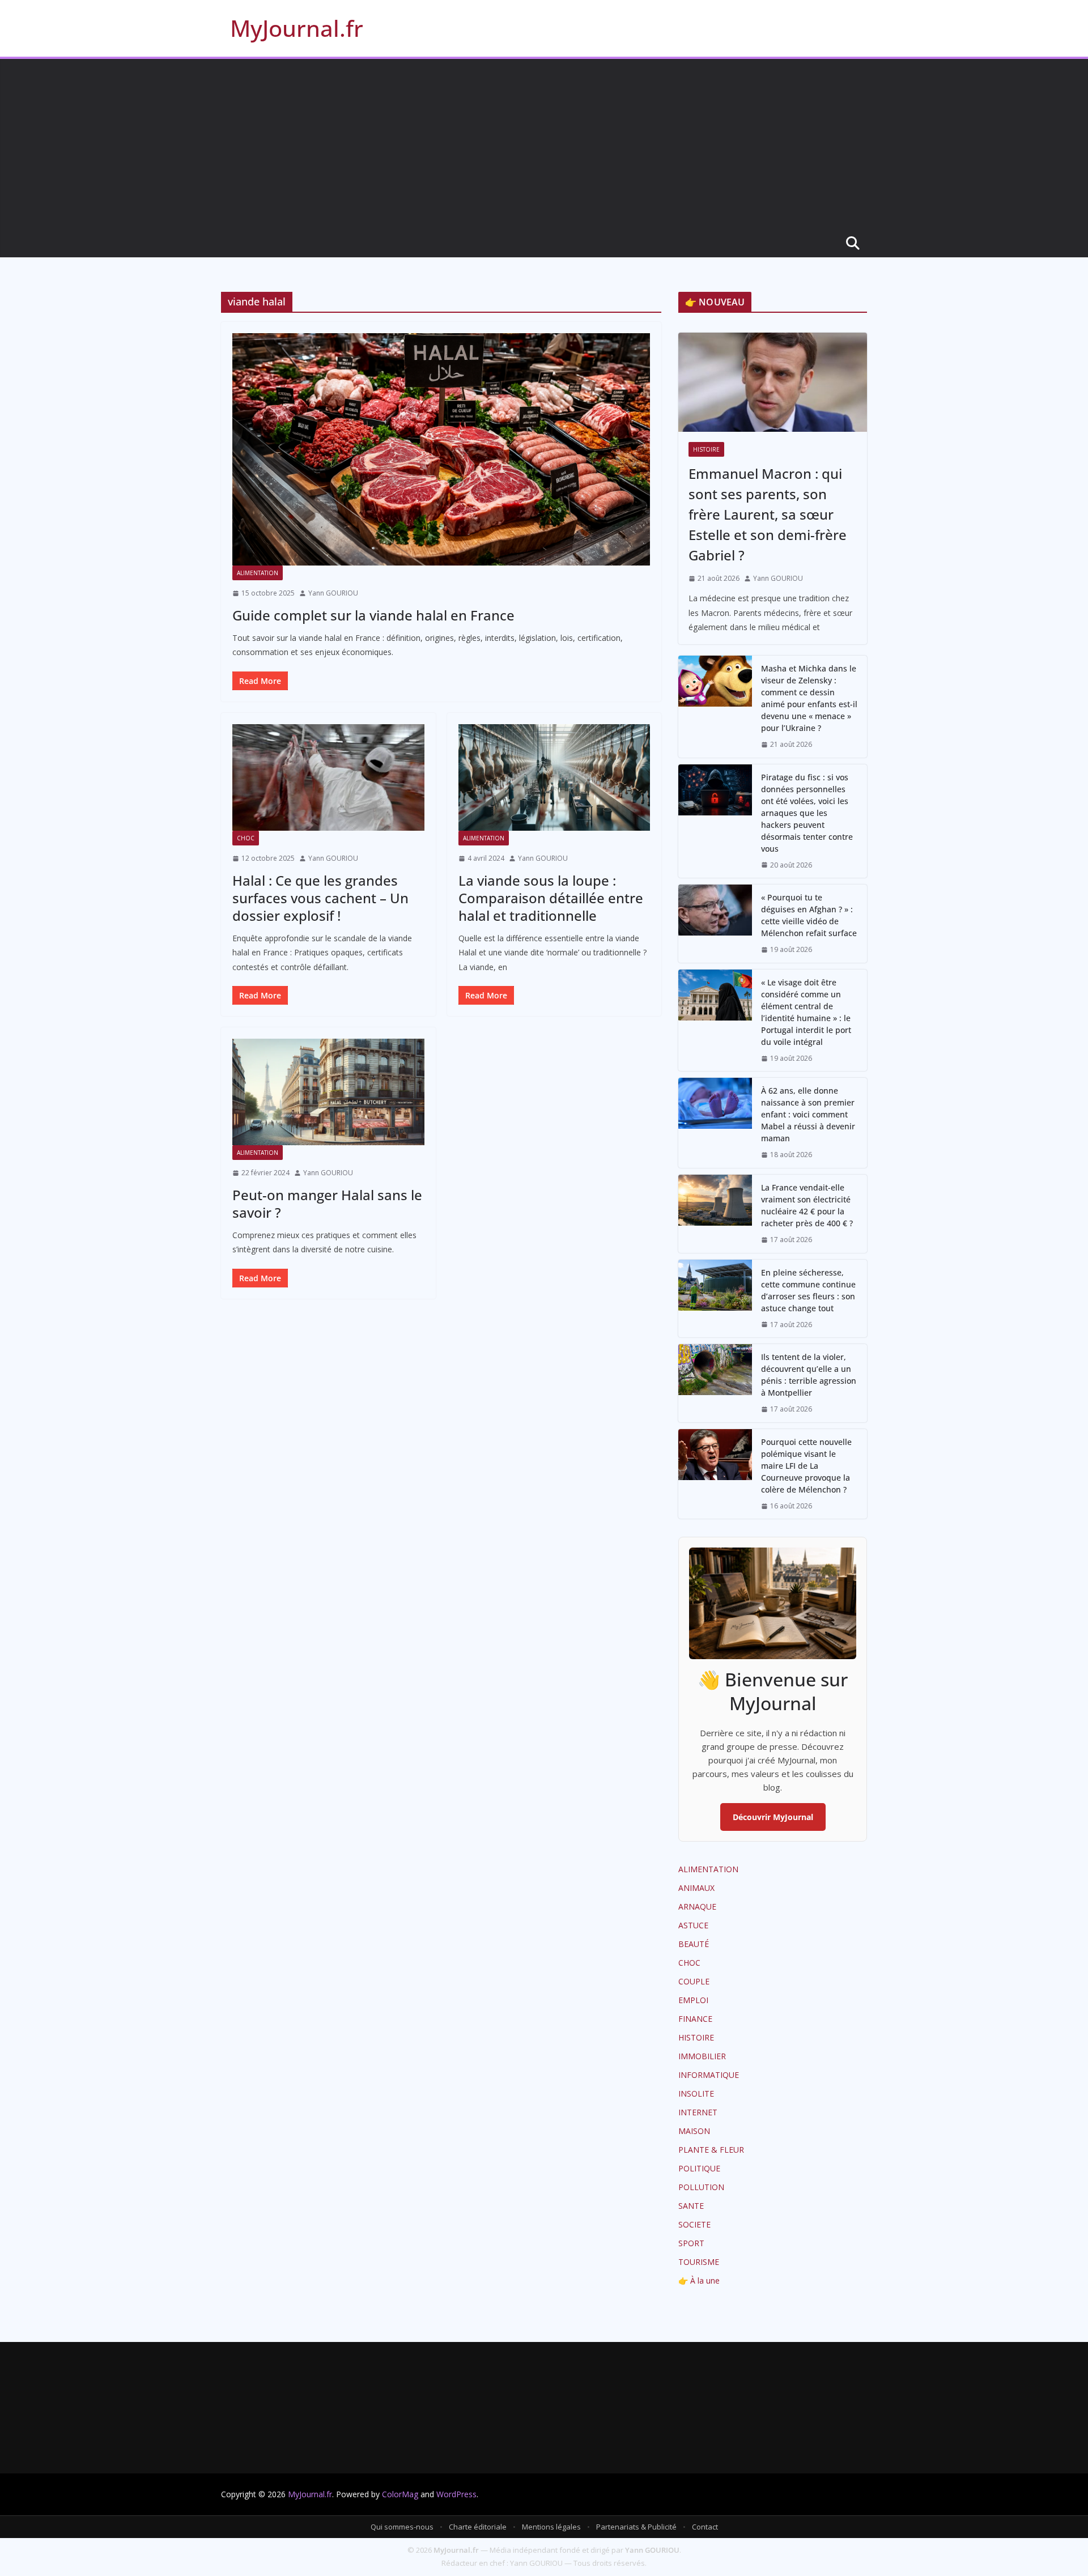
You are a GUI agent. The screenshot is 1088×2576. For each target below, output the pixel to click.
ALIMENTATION (258, 573)
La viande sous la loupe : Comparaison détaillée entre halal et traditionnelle (551, 898)
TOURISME (699, 2262)
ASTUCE (693, 1925)
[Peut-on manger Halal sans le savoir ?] (328, 1092)
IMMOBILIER (702, 2056)
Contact (705, 2527)
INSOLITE (696, 2093)
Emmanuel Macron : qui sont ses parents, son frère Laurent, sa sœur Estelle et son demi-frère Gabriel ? (768, 514)
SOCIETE (694, 2224)
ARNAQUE (697, 1907)
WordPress (456, 2494)
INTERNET (698, 2112)
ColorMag (400, 2494)
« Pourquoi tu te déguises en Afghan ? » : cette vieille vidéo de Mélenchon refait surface (809, 915)
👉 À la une (699, 2280)
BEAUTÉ (694, 1944)
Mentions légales (551, 2527)
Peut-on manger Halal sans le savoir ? (327, 1204)
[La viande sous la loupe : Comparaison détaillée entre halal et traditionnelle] (554, 777)
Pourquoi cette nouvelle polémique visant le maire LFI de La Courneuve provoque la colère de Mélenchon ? (806, 1466)
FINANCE (695, 2019)
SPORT (691, 2243)
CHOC (246, 838)
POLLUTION (701, 2187)
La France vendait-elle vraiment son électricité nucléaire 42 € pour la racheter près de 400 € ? (807, 1205)
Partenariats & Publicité (636, 2527)
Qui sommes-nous (402, 2527)
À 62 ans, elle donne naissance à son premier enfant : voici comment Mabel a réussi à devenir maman (808, 1114)
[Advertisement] (544, 144)
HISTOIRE (706, 449)
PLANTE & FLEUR (711, 2150)
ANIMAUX (696, 1888)
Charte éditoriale (478, 2527)
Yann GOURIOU (333, 593)
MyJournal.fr (297, 28)
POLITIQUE (699, 2168)
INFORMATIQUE (709, 2075)
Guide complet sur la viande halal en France (373, 615)
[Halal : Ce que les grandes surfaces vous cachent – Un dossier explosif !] (328, 777)
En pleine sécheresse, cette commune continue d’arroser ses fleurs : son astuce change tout (808, 1290)
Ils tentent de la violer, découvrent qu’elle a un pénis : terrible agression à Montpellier (809, 1375)
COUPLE (694, 1981)
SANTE (691, 2206)
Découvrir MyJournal (773, 1817)
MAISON (694, 2131)
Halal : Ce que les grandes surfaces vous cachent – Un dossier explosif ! (320, 898)
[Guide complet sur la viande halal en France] (441, 449)
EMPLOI (693, 2000)
